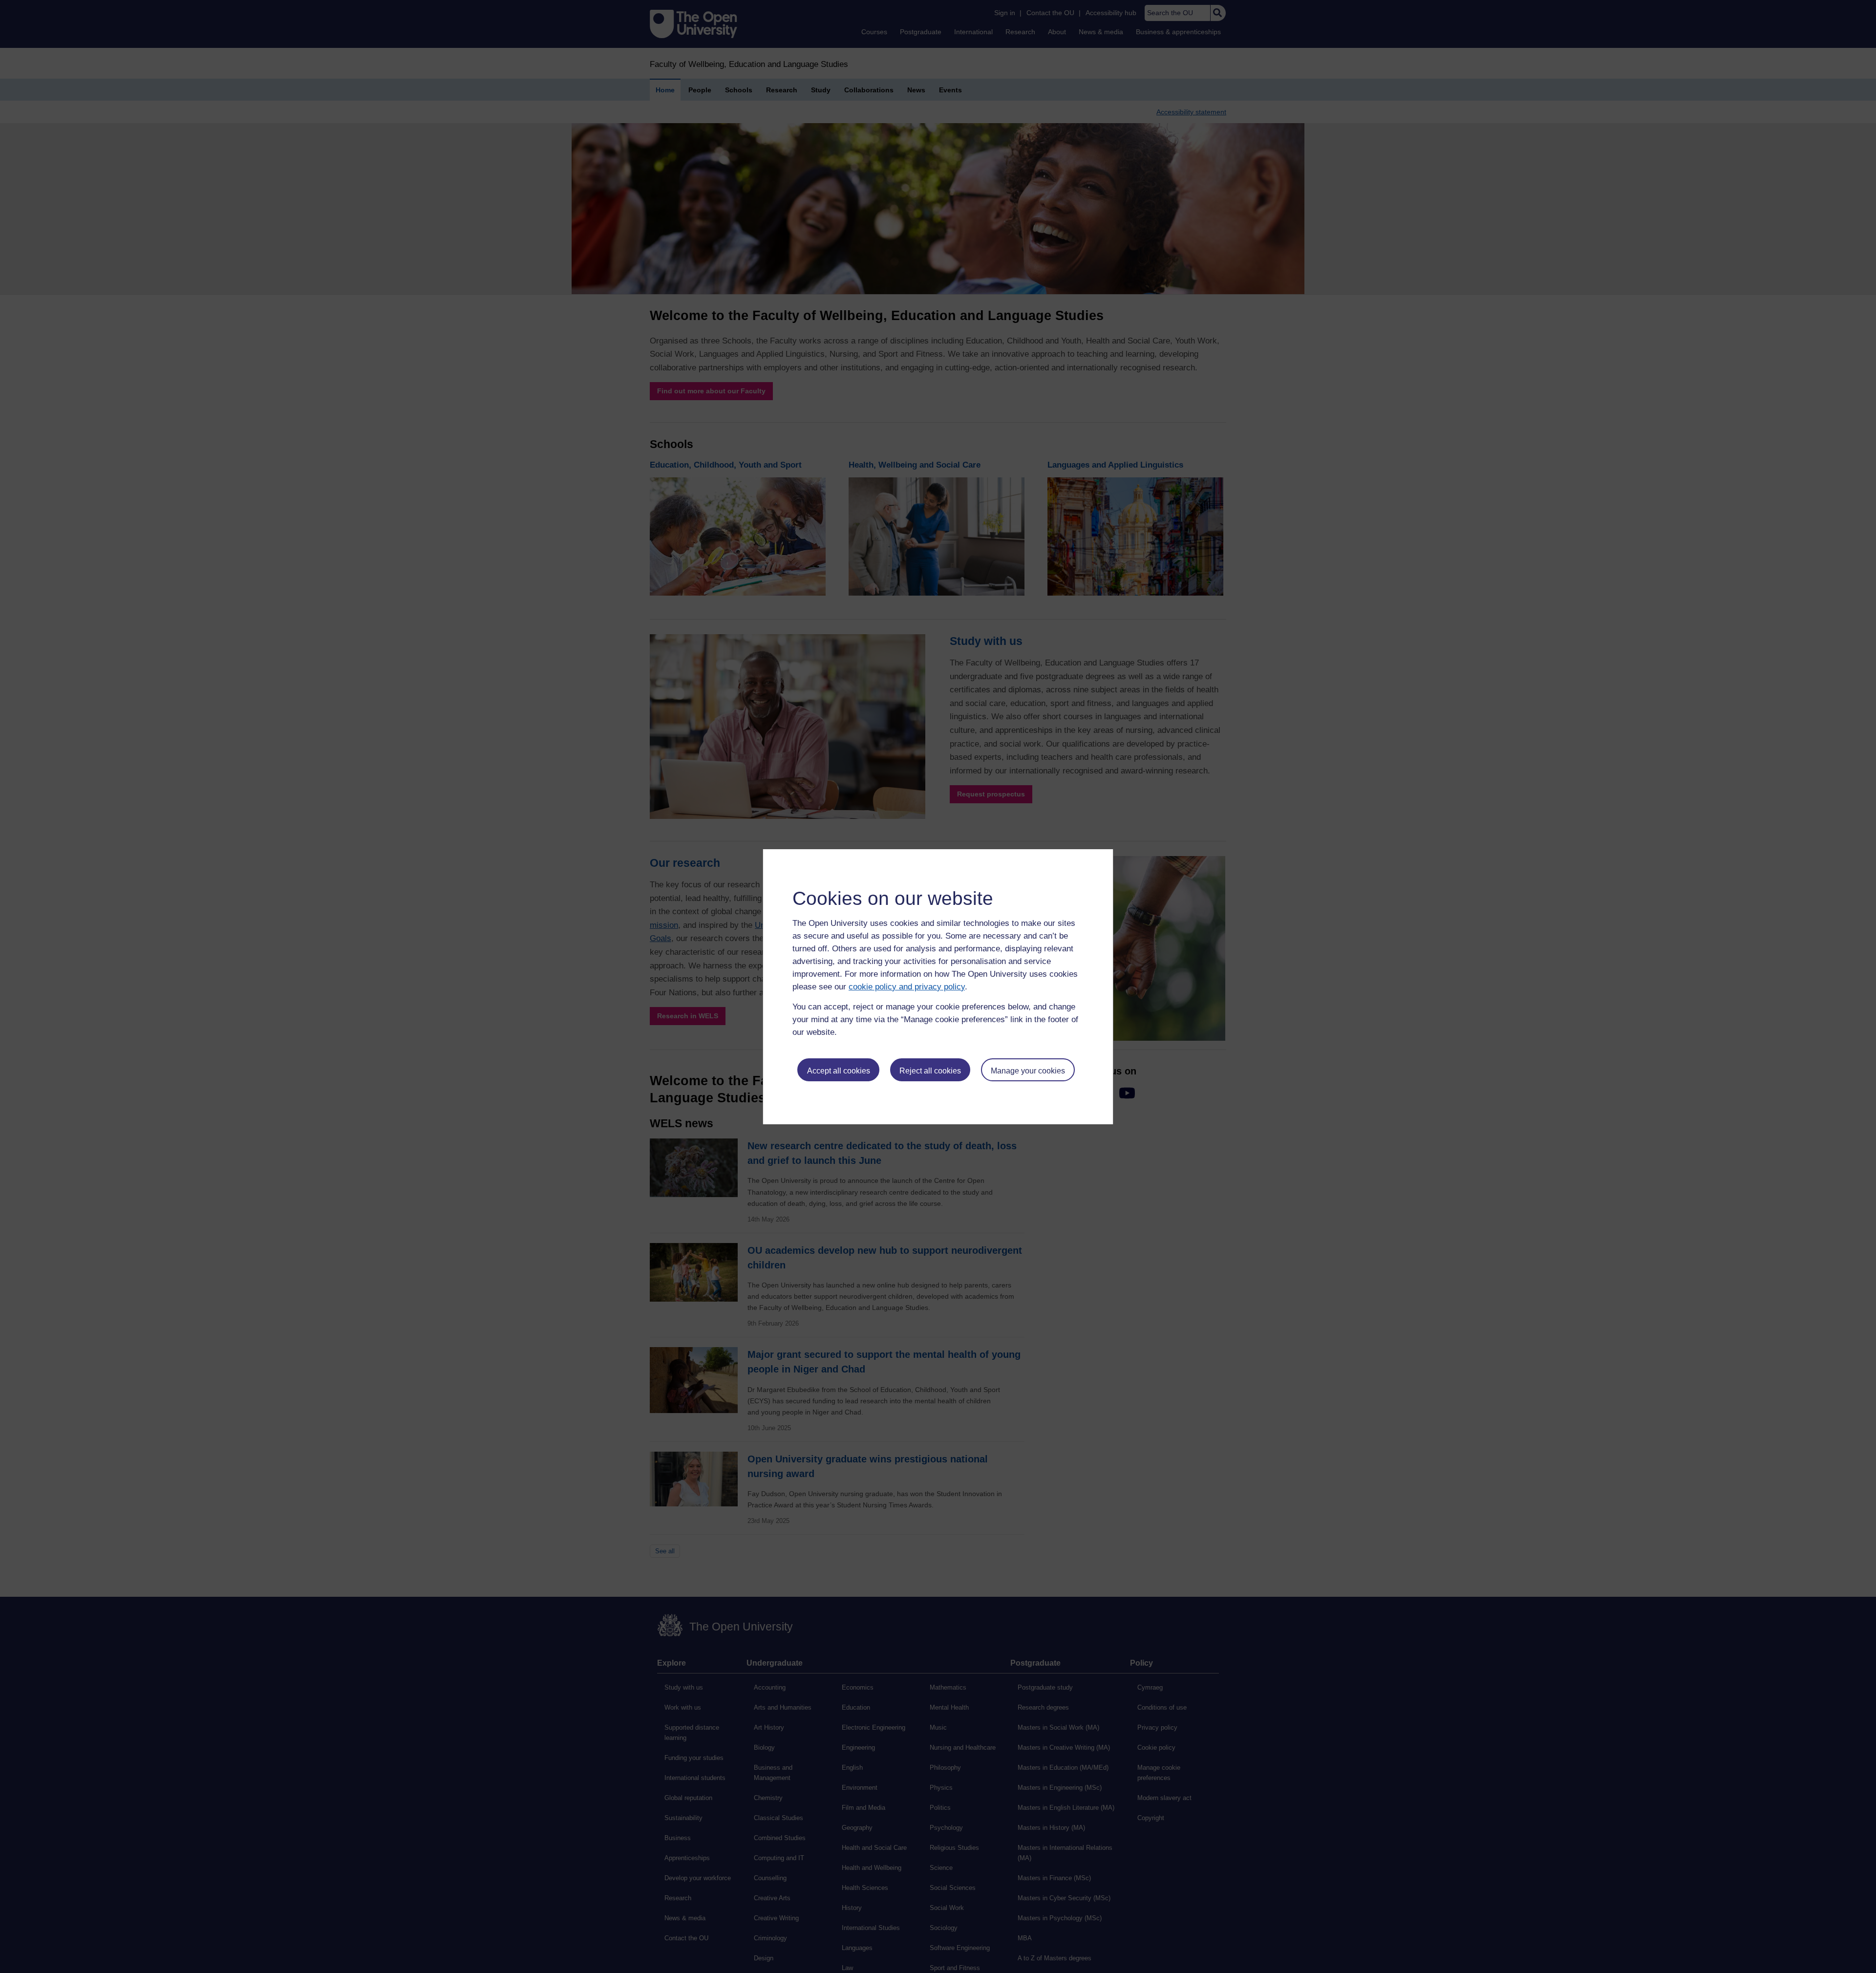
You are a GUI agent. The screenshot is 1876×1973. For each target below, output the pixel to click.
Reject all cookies (930, 1071)
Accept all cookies (839, 1071)
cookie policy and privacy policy (907, 987)
